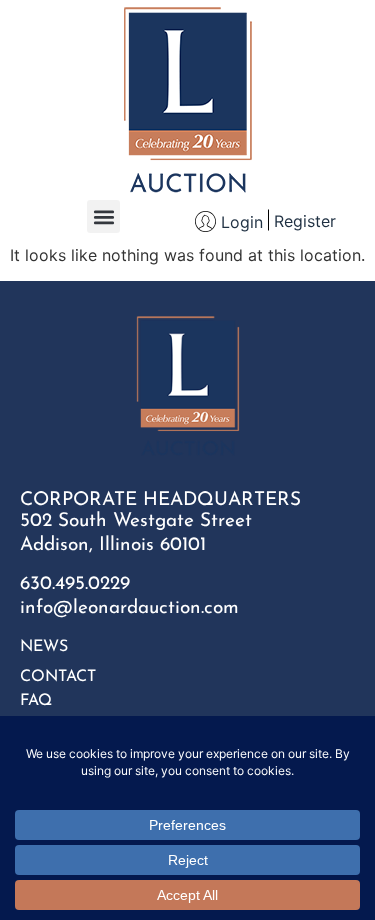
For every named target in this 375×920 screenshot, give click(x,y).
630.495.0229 (75, 584)
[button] (103, 216)
